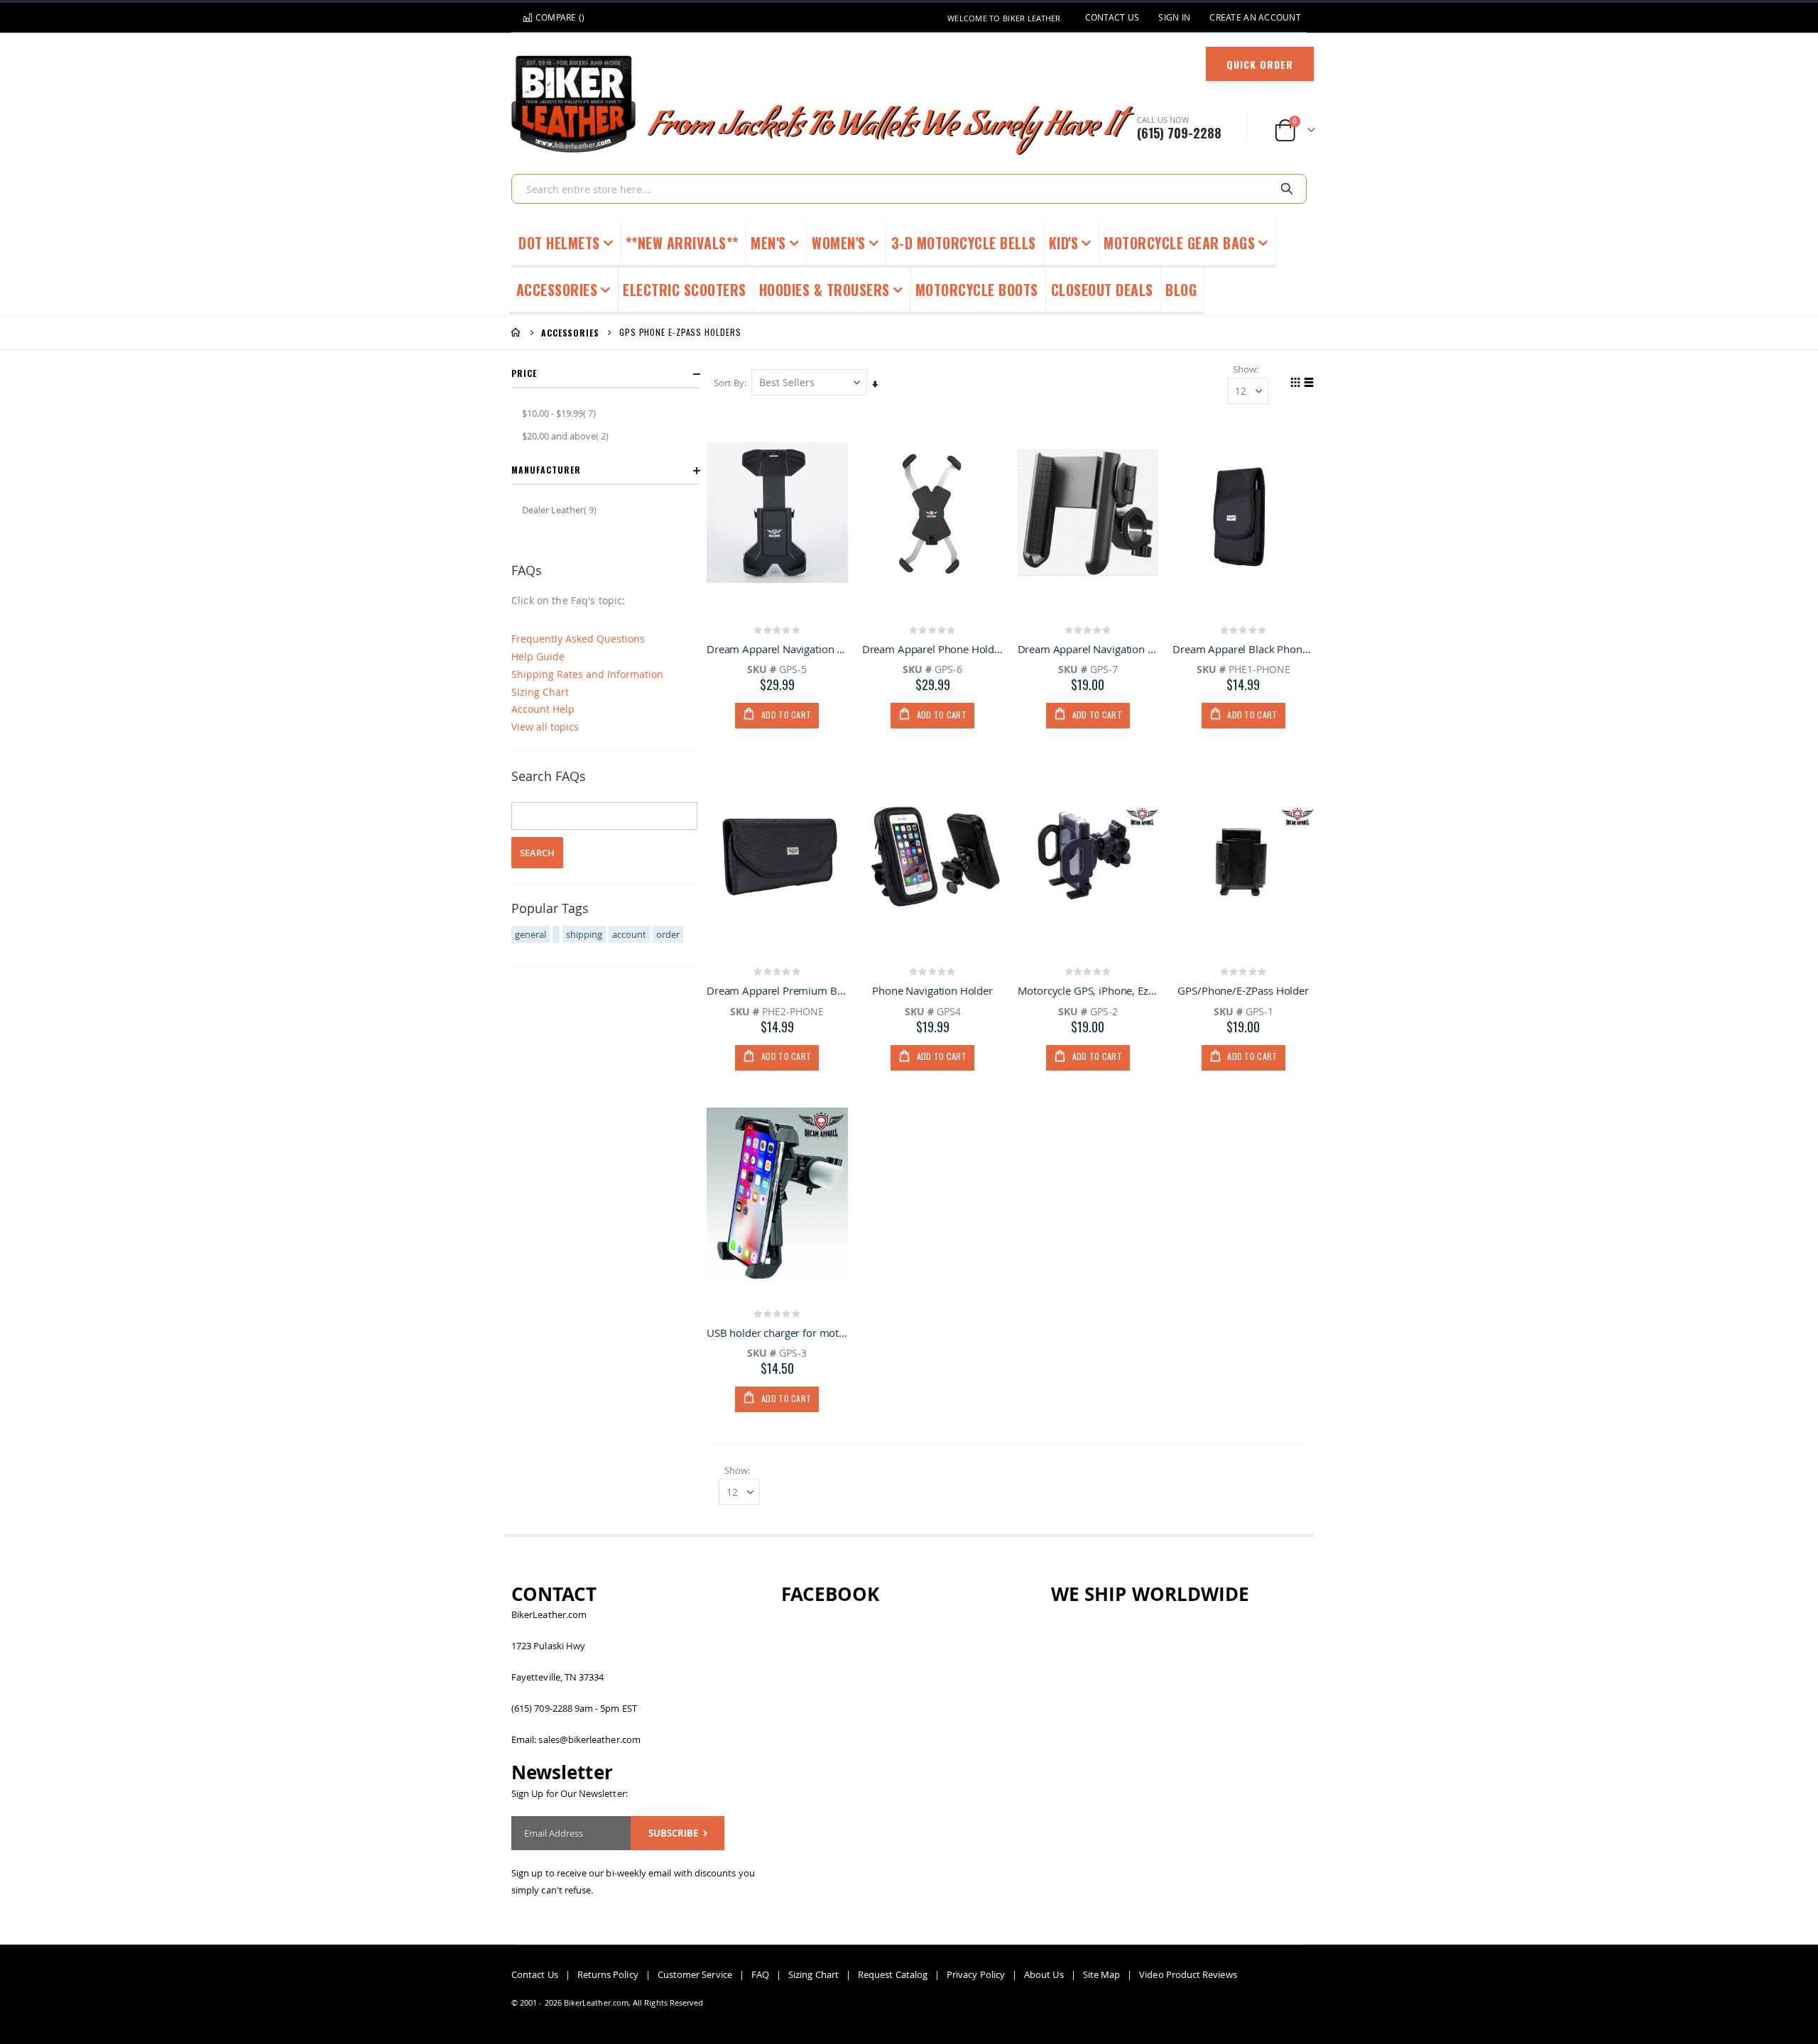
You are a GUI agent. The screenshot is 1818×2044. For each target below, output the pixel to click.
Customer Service (695, 1974)
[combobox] (909, 189)
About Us (1044, 1974)
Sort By (729, 383)
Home (516, 332)
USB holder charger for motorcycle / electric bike (777, 1333)
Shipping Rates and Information (587, 674)
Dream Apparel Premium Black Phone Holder (777, 990)
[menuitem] (1181, 291)
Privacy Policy (976, 1974)
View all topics (545, 727)
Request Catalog (893, 1974)
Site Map (1102, 1974)
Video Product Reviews (1188, 1974)
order (668, 934)
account (629, 934)
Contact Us (1112, 17)
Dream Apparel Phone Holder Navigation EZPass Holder (933, 649)
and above (567, 436)
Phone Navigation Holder (932, 990)
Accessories (570, 333)
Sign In (1174, 17)
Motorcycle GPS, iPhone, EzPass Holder (1088, 990)
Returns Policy (608, 1974)
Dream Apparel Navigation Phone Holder (1088, 649)
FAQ (760, 1974)
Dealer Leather (561, 509)
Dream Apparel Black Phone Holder (1243, 649)
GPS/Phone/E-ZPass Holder (1243, 990)
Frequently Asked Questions (578, 639)
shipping (584, 934)
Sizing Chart (540, 692)
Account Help (543, 709)
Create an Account (1255, 17)
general (530, 934)
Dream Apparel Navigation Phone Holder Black (777, 649)
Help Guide (538, 656)
